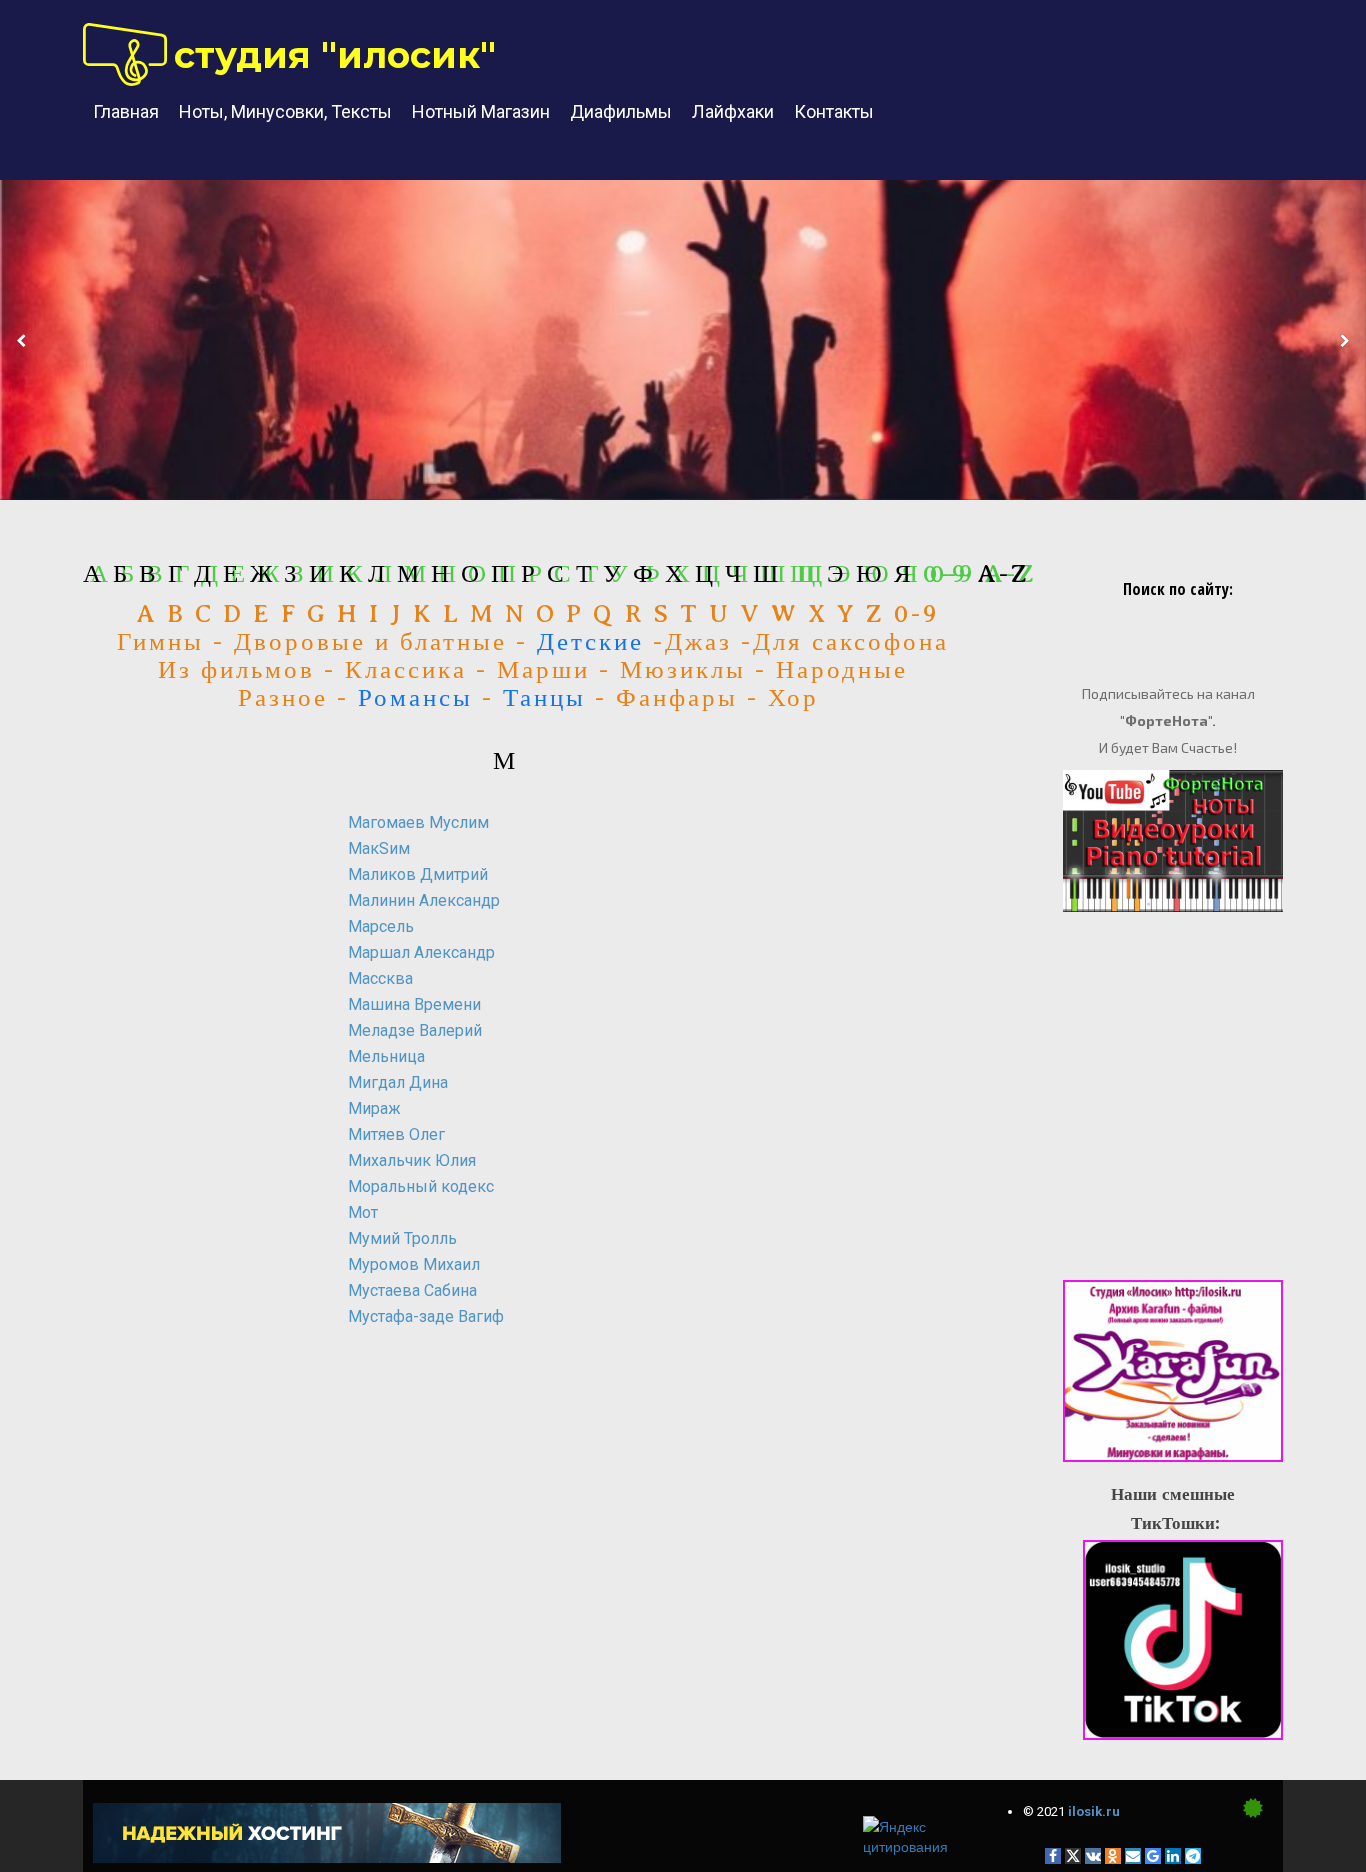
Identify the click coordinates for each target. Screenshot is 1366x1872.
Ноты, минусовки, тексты (285, 111)
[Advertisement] (183, 1560)
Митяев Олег (396, 1134)
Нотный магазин (481, 111)
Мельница (386, 1056)
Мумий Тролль (402, 1238)
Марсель (381, 926)
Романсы (415, 698)
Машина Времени (414, 1004)
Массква (380, 978)
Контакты (834, 111)
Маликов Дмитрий (418, 874)
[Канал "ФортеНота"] (1173, 841)
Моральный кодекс (421, 1186)
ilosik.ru (1094, 1811)
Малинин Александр (424, 900)
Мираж (374, 1108)
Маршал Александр (421, 952)
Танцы (544, 698)
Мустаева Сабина (412, 1290)
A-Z (1003, 574)
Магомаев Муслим (418, 822)
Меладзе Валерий (415, 1030)
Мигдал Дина (398, 1082)
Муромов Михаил (414, 1264)
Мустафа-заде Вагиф (426, 1316)
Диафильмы (621, 111)
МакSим (379, 848)
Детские (590, 642)
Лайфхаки (733, 111)
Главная (126, 111)
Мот (363, 1212)
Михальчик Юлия (412, 1160)
